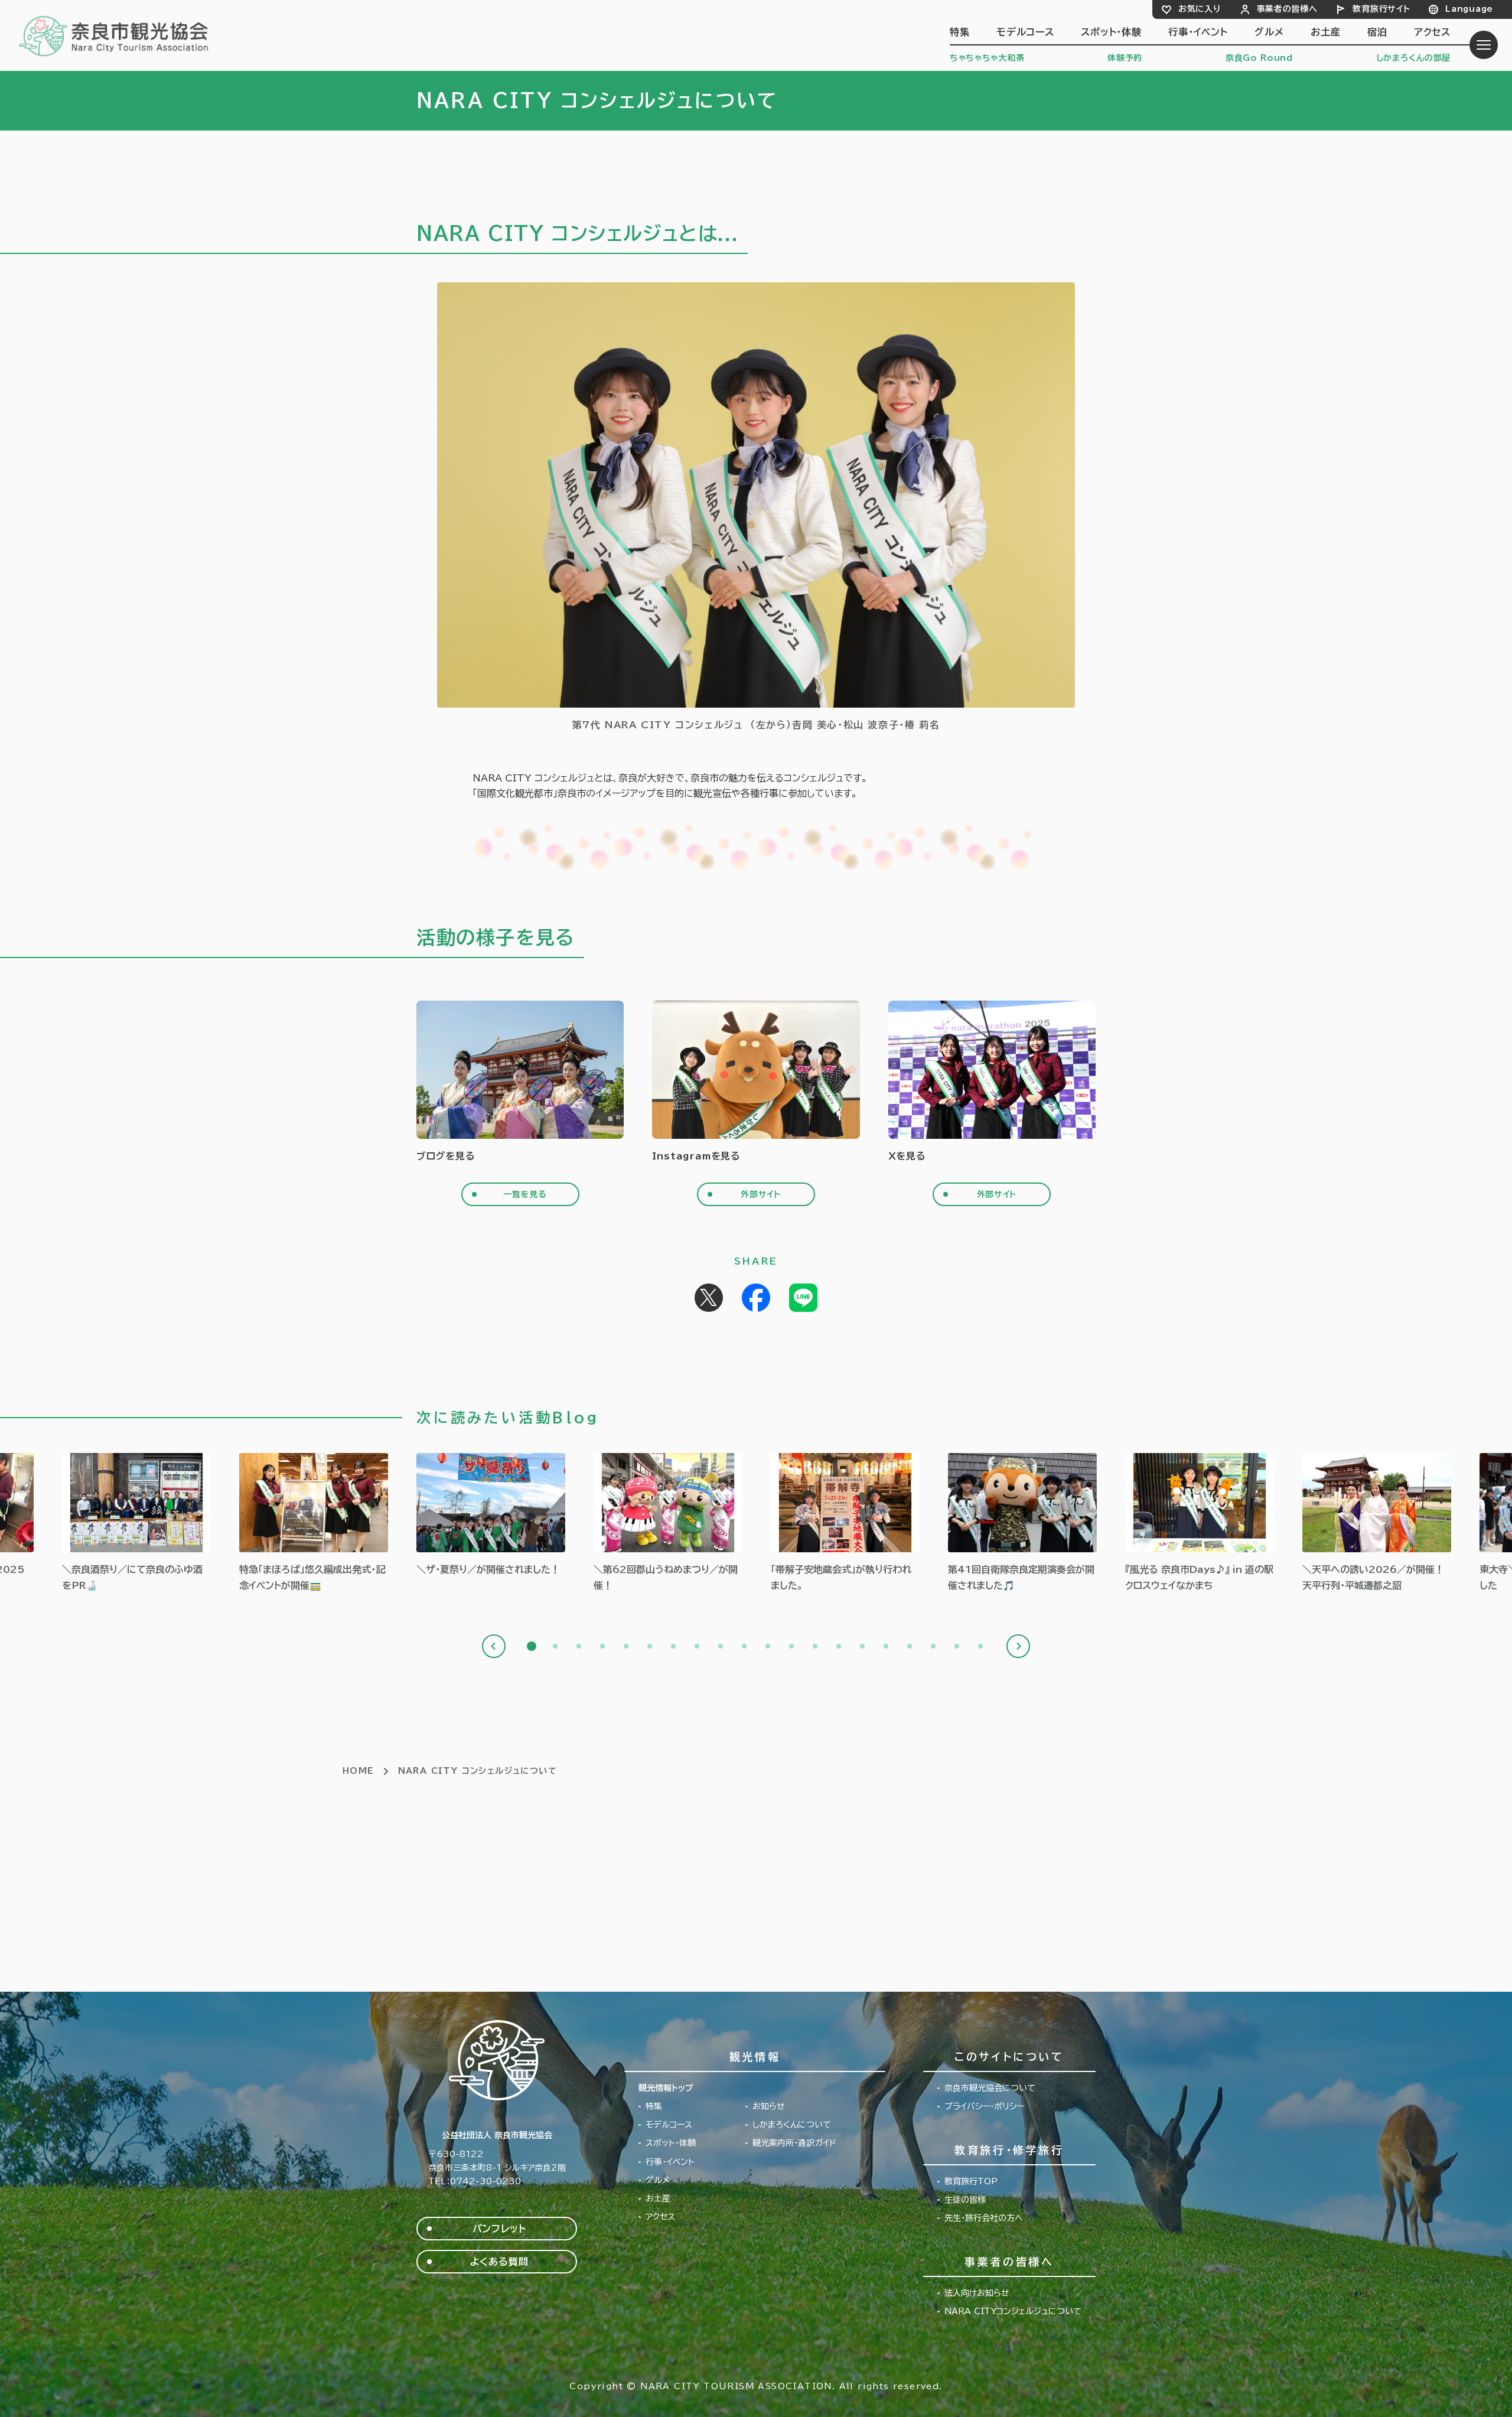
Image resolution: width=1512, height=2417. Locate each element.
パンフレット (499, 2229)
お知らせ (769, 2106)
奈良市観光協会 (114, 35)
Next (1018, 1646)
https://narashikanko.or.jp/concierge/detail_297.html (845, 1523)
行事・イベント (1198, 32)
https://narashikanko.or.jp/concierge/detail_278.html (1377, 1523)
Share (756, 1298)
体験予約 (1125, 58)
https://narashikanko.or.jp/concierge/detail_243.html (136, 1523)
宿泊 (1377, 32)
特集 (960, 32)
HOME (359, 1771)
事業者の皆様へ (1287, 9)
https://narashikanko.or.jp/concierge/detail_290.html (1022, 1523)
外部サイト (761, 1194)
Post (709, 1298)
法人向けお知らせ (977, 2293)
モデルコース (1025, 32)
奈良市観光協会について (990, 2088)
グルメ (1269, 32)
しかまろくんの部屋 (1413, 58)
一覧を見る (525, 1194)
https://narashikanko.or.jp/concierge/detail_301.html (491, 1515)
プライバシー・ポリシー (984, 2106)
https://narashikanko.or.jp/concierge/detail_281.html (1200, 1523)
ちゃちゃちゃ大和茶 (987, 58)
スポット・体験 (1111, 32)
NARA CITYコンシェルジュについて (1013, 2311)
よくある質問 (499, 2262)
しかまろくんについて (792, 2125)
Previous (494, 1646)
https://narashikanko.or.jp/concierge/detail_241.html (314, 1523)
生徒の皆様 (965, 2200)
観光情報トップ (666, 2088)
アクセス (1432, 32)
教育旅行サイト (1381, 9)
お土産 (1325, 32)
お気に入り (1200, 9)
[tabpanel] (491, 1515)
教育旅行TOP (971, 2181)
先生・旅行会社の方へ (984, 2218)
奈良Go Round (1259, 58)
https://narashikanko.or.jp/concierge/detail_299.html (668, 1523)
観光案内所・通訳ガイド (794, 2143)
